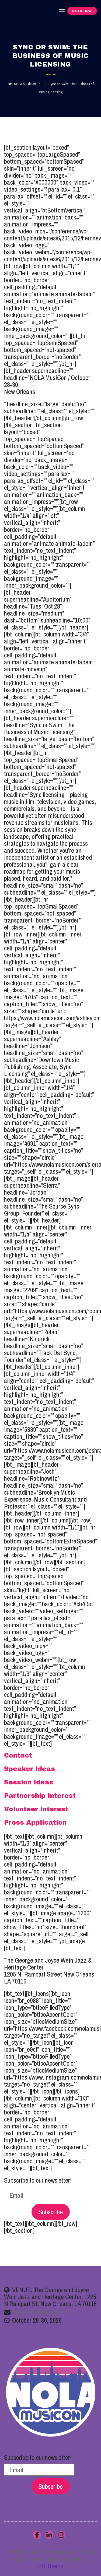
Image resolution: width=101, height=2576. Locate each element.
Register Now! (82, 11)
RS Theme (51, 2566)
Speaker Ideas (29, 1769)
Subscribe (51, 2212)
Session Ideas (29, 1782)
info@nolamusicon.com (40, 2312)
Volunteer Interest (36, 1809)
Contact (18, 1755)
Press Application (35, 1823)
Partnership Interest (40, 1796)
